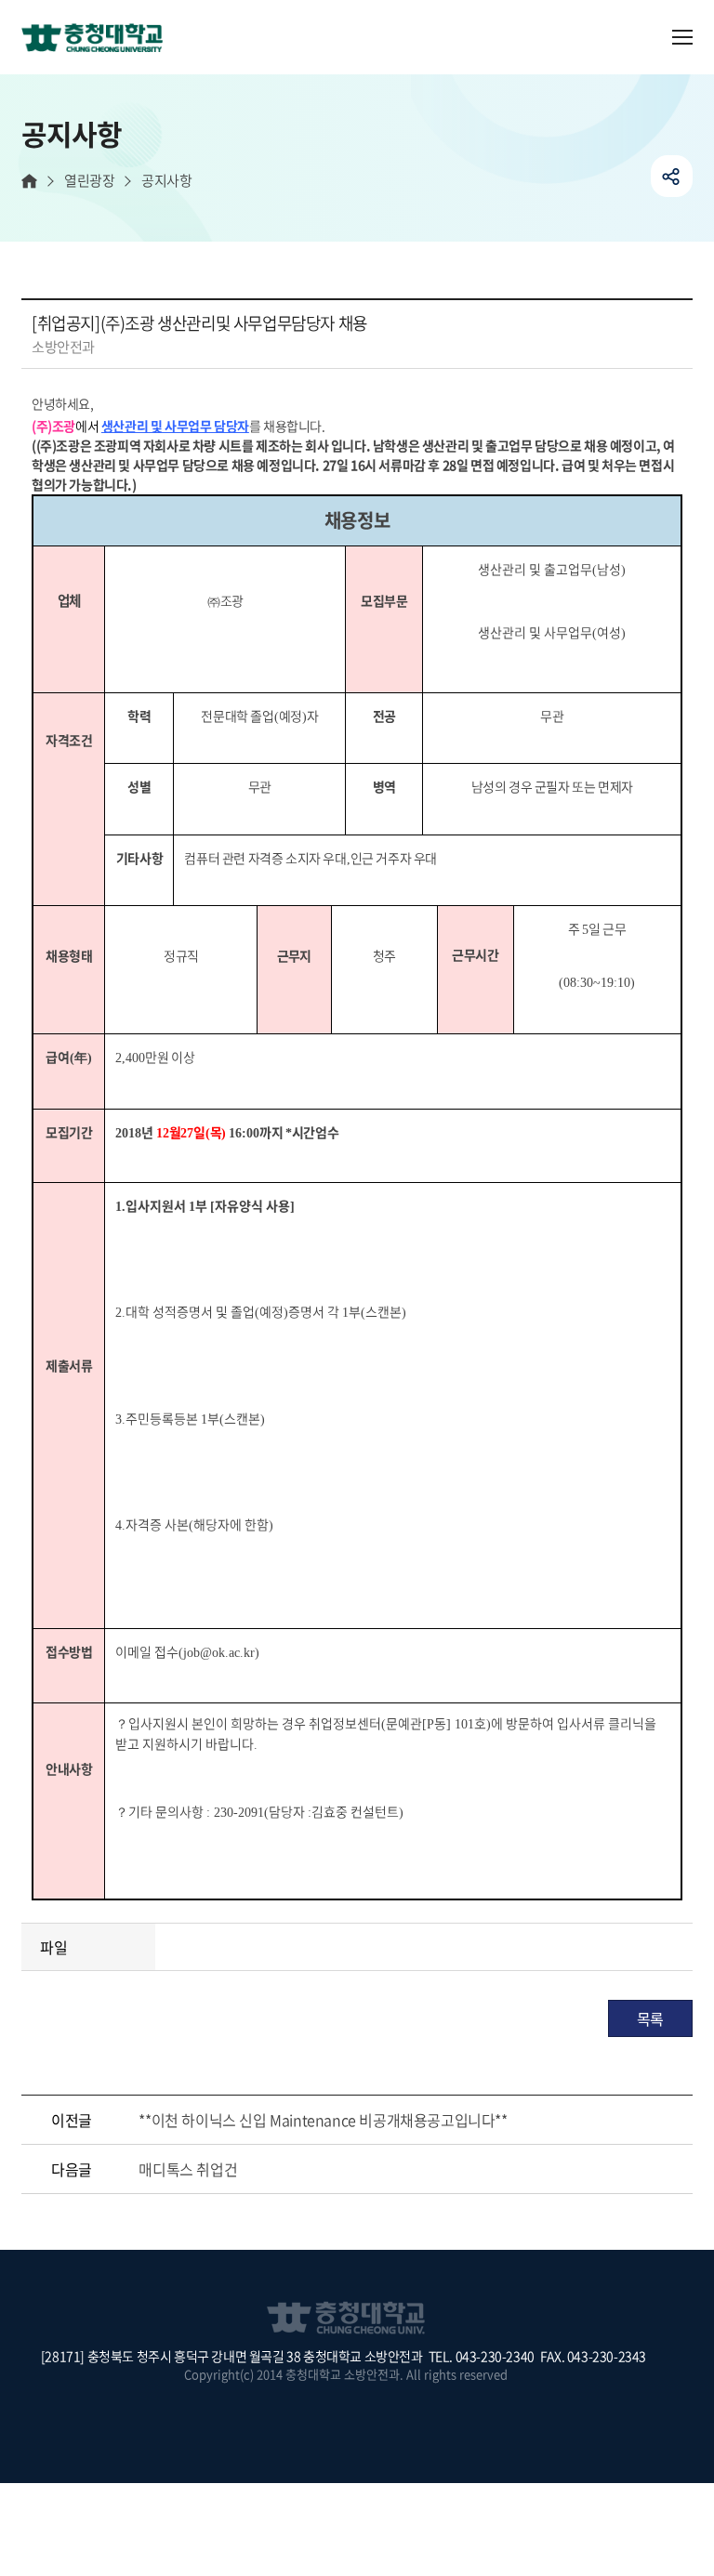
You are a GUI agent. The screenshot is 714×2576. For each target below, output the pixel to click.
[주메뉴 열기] (682, 37)
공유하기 (672, 176)
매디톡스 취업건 (188, 2169)
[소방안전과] (99, 39)
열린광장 (89, 181)
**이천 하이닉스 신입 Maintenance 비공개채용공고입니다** (323, 2120)
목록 (650, 2018)
